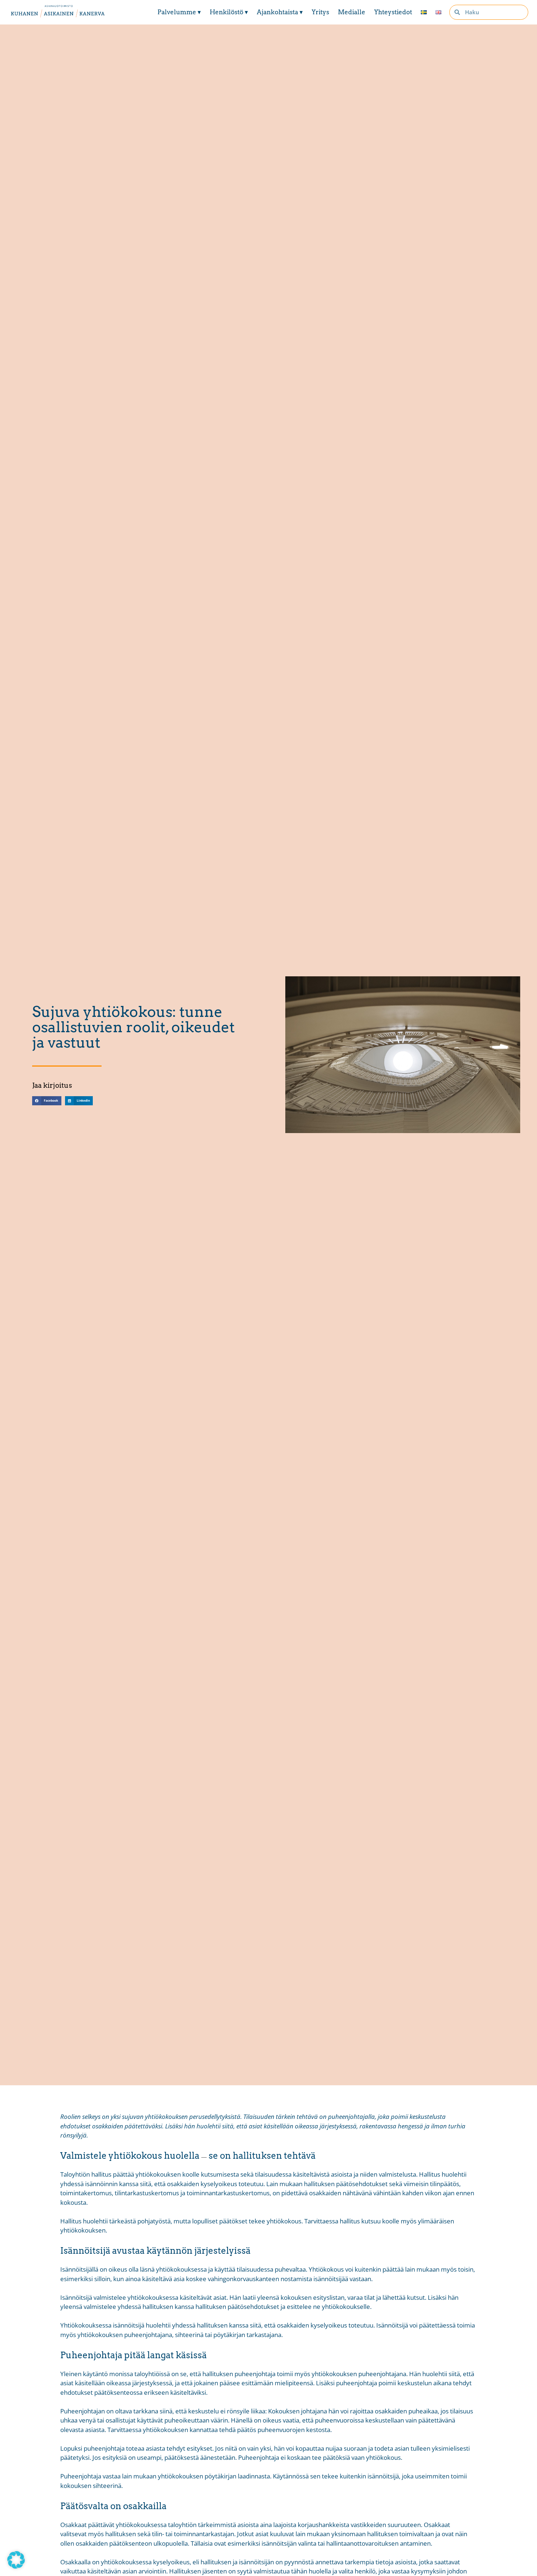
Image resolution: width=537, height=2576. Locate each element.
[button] (47, 1101)
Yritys (320, 12)
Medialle (352, 12)
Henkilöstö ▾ (229, 12)
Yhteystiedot (393, 12)
